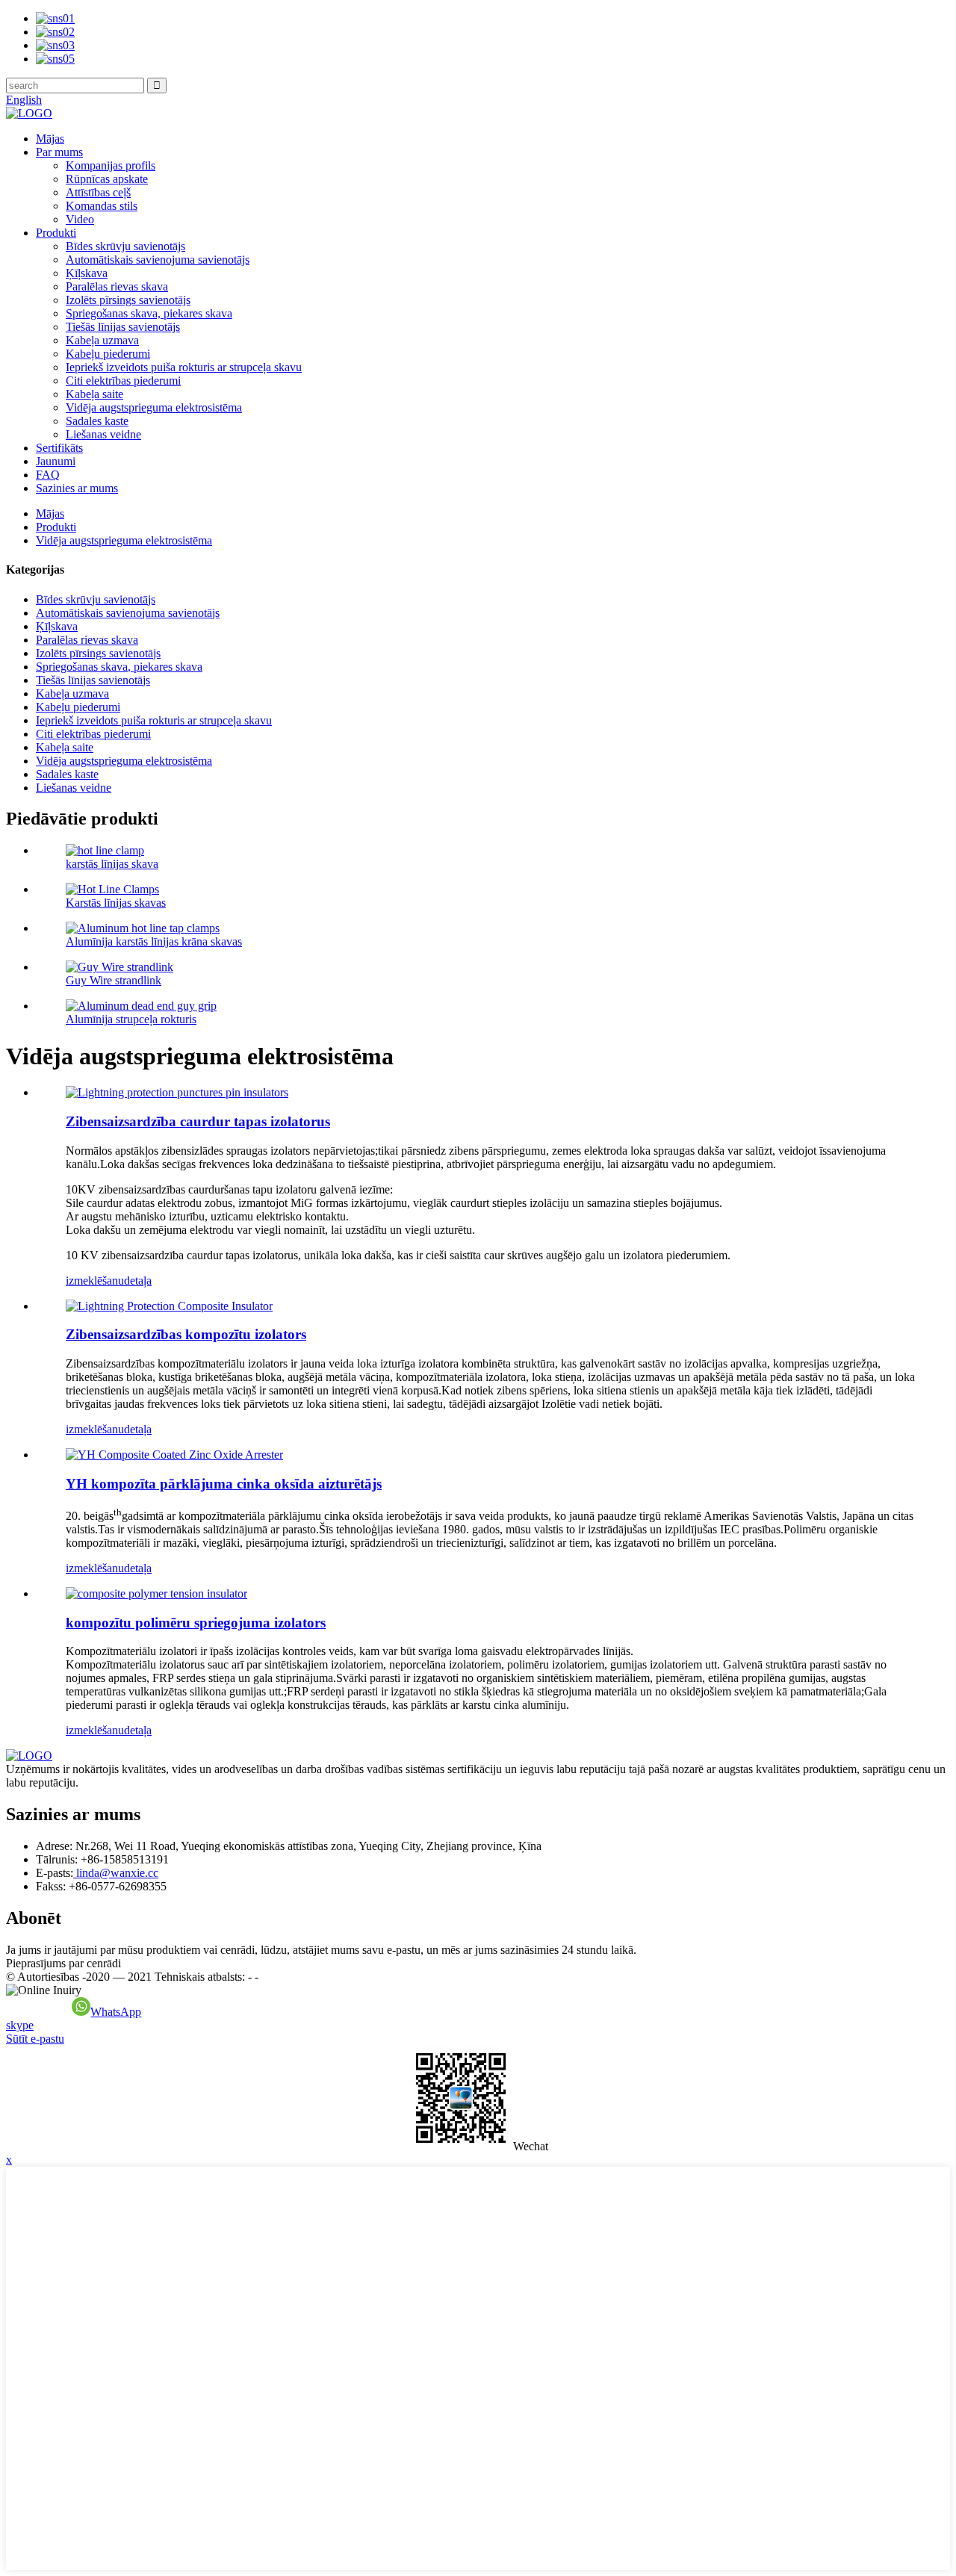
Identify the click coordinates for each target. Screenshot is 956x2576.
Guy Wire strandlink (114, 980)
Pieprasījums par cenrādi (63, 1963)
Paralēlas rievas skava (117, 286)
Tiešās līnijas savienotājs (123, 327)
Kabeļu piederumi (108, 354)
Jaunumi (56, 461)
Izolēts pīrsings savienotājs (128, 300)
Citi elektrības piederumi (123, 381)
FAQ (48, 475)
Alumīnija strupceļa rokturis (131, 1019)
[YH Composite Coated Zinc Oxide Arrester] (174, 1455)
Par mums (59, 152)
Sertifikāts (59, 448)
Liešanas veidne (103, 434)
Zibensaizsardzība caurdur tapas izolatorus (198, 1121)
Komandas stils (102, 206)
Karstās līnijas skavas (116, 903)
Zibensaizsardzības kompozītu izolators (186, 1334)
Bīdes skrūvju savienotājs (125, 246)
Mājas (50, 139)
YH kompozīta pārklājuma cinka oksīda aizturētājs (224, 1484)
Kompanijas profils (111, 165)
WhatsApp (116, 2012)
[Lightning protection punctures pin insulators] (177, 1092)
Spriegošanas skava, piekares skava (149, 313)
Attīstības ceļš (98, 192)
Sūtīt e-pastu (35, 2039)
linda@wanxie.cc (116, 1873)
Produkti (56, 233)
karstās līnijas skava (112, 864)
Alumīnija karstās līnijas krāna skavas (154, 941)
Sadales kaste (97, 421)
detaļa (138, 1281)
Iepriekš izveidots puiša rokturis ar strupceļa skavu (184, 367)
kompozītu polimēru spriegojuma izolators (196, 1623)
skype (20, 2025)
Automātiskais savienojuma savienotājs (158, 260)
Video (80, 219)
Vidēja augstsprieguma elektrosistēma (154, 407)
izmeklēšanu (95, 1281)
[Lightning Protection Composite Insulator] (169, 1306)
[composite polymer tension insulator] (156, 1593)
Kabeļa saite (94, 394)
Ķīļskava (87, 273)
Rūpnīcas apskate (107, 179)
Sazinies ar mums (77, 488)
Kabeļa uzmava (102, 340)
